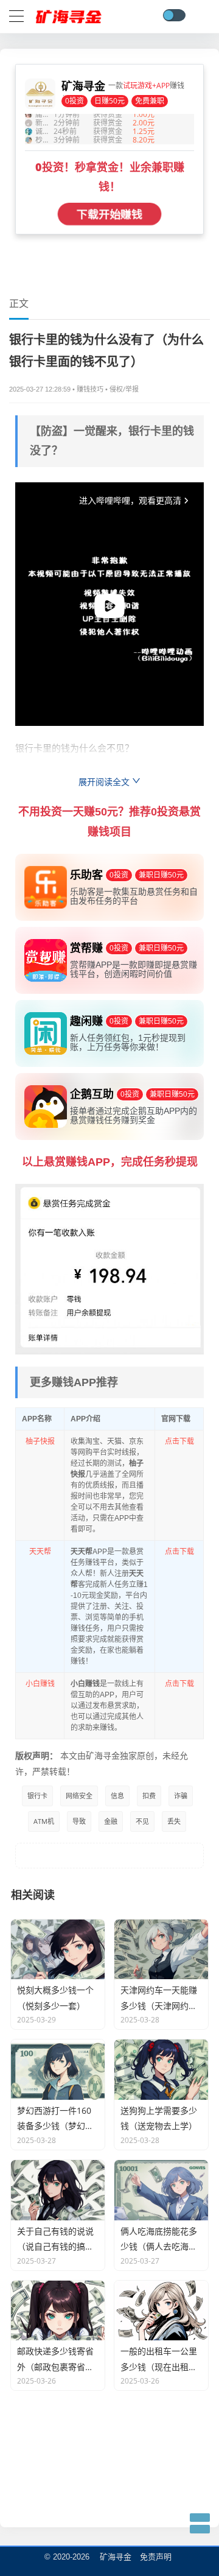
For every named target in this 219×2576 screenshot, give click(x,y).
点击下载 (179, 1441)
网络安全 (79, 1796)
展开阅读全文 (105, 782)
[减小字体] (205, 303)
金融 (111, 1821)
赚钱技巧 (90, 389)
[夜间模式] (174, 15)
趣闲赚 (30, 1008)
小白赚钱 (40, 1684)
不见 (142, 1821)
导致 (79, 1821)
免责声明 (156, 2557)
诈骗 (181, 1796)
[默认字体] (207, 303)
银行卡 (37, 1796)
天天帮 (40, 1551)
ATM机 (44, 1821)
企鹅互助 (34, 1081)
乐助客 (30, 861)
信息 (117, 1796)
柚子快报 (40, 1441)
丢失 (174, 1821)
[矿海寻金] (69, 14)
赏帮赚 (30, 934)
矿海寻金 (116, 2557)
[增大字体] (209, 303)
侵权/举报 (124, 389)
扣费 (149, 1796)
